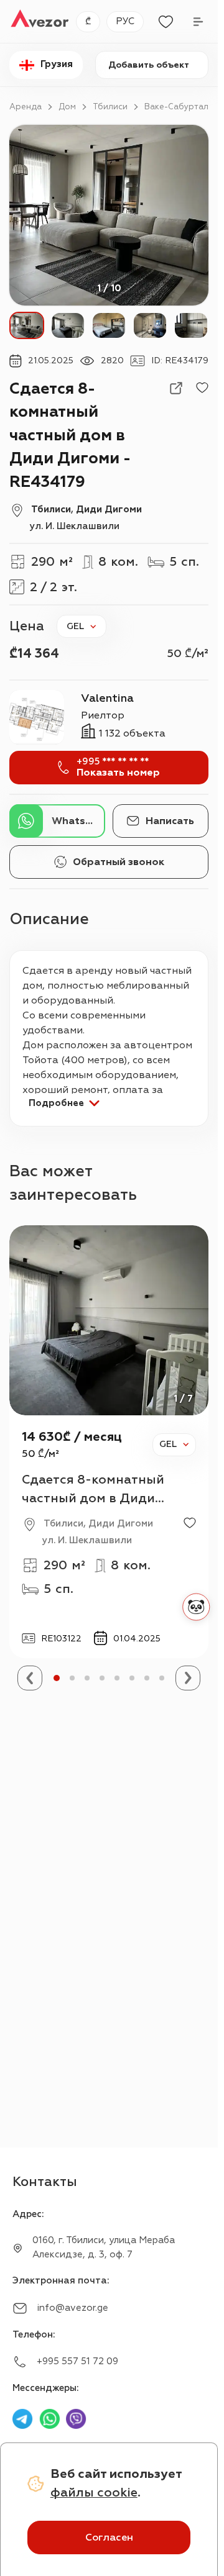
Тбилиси (110, 107)
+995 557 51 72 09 (77, 2361)
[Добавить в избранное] (202, 388)
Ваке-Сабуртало (179, 107)
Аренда (26, 107)
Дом (67, 107)
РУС (125, 21)
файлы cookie (94, 2492)
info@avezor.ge (72, 2308)
